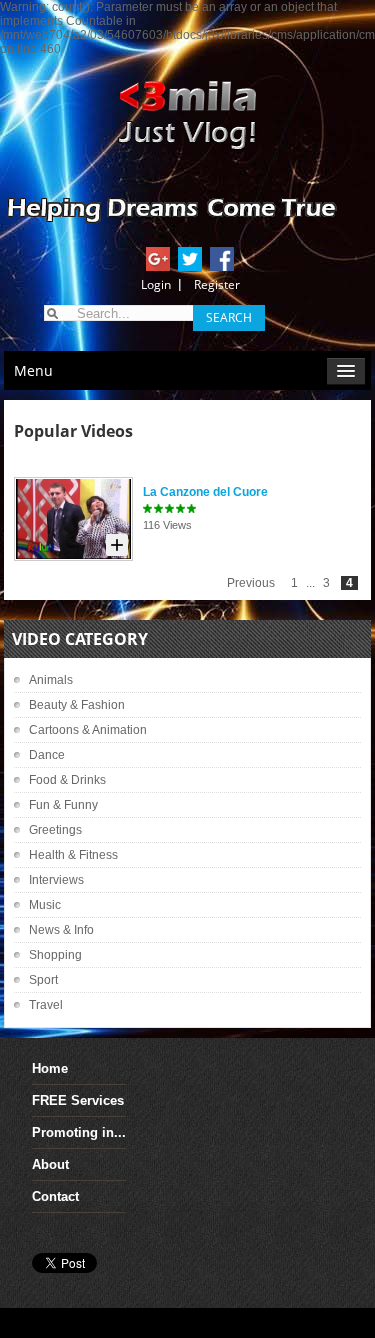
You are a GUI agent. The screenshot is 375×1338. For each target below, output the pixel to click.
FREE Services (78, 1100)
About (50, 1164)
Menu (33, 370)
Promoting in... (79, 1132)
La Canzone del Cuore (205, 492)
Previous (251, 583)
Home (50, 1068)
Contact (55, 1196)
